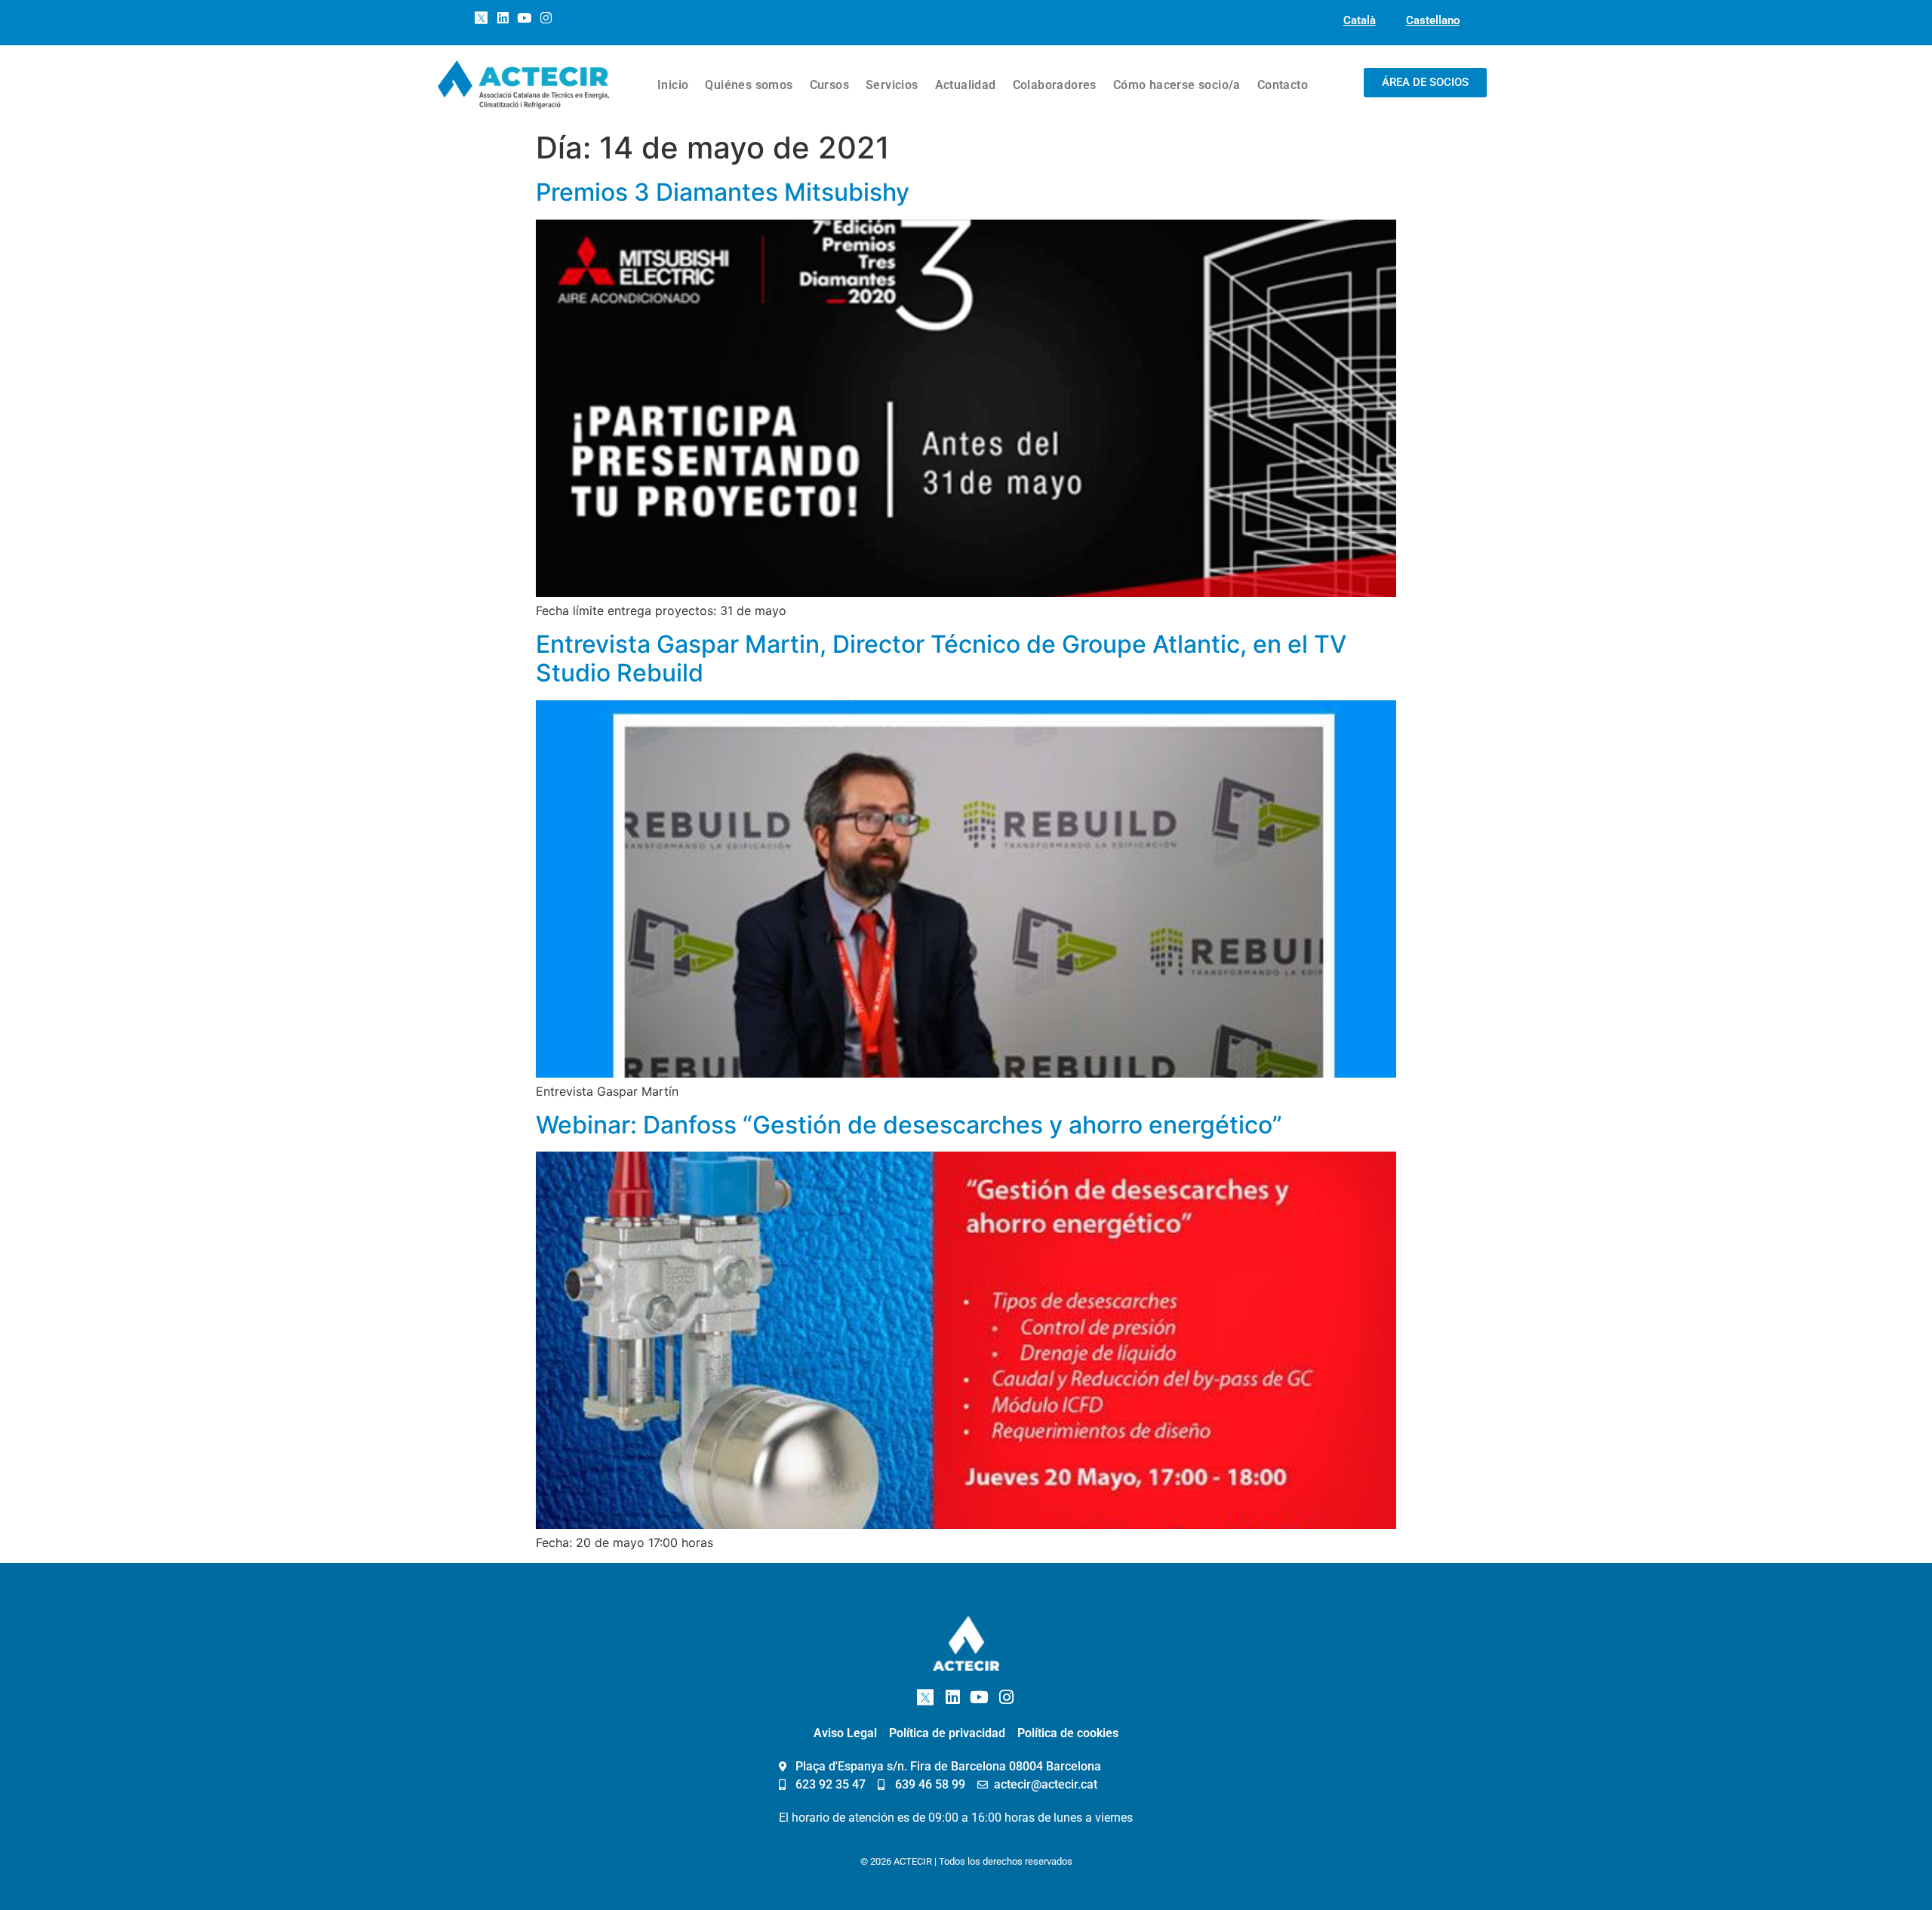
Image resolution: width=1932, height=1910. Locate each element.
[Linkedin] (503, 18)
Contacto (1283, 85)
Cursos (829, 85)
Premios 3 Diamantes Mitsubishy (723, 192)
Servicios (892, 85)
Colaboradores (1055, 85)
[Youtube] (525, 18)
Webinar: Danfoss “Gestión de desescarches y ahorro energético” (909, 1125)
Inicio (673, 85)
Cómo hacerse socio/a (1177, 85)
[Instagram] (546, 18)
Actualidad (966, 85)
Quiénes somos (749, 85)
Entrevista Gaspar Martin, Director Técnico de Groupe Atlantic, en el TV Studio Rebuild (941, 658)
